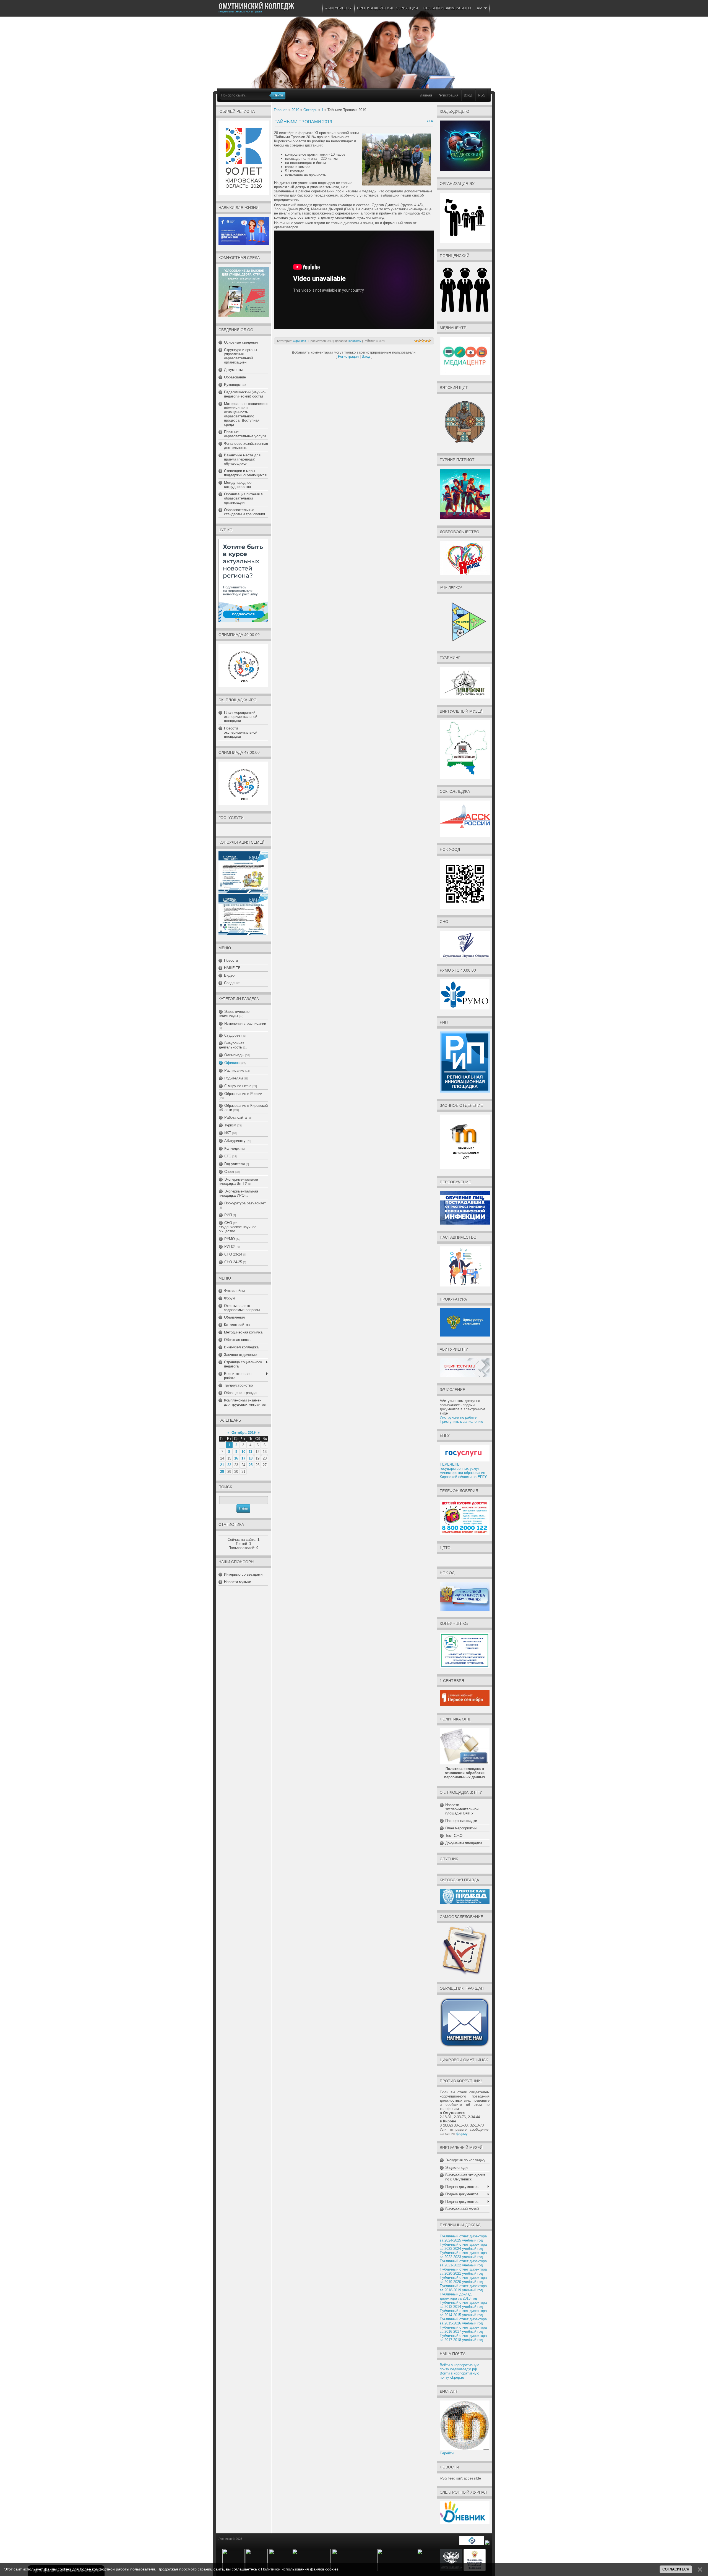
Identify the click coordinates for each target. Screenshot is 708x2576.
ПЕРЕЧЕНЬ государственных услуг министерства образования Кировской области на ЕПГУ (463, 1471)
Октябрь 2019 (244, 1433)
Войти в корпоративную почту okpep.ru (460, 2375)
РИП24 (230, 1247)
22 (229, 1465)
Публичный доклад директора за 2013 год (458, 2296)
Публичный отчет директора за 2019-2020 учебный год (463, 2280)
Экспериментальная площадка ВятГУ (238, 1181)
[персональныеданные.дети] (472, 2544)
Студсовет (233, 1035)
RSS (482, 95)
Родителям (234, 1078)
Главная (425, 95)
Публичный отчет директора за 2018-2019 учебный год (463, 2288)
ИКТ (228, 1133)
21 (222, 1465)
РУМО (230, 1239)
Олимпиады (234, 1055)
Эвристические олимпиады (234, 1014)
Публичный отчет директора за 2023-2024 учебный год (463, 2247)
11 (250, 1452)
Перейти (447, 2453)
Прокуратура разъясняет (245, 1203)
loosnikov (355, 341)
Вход (468, 95)
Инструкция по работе (458, 1417)
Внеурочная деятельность (231, 1045)
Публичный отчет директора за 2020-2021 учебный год (463, 2271)
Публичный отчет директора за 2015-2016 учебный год (463, 2321)
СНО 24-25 (233, 1262)
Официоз (232, 1063)
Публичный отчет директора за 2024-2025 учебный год (463, 2238)
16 (236, 1458)
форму (462, 2134)
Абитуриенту (235, 1141)
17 (243, 1458)
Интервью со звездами (243, 1574)
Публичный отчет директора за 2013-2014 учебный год (463, 2305)
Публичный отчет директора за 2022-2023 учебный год (463, 2255)
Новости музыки (238, 1582)
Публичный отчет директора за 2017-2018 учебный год (463, 2338)
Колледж (232, 1148)
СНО (228, 1223)
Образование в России (243, 1094)
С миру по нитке (238, 1086)
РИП (228, 1215)
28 (222, 1472)
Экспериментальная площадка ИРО (238, 1193)
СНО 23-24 (233, 1254)
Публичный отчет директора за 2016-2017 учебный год (463, 2329)
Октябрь (310, 110)
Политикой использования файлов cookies (300, 2569)
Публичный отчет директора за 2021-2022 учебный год (463, 2263)
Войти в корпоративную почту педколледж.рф (460, 2367)
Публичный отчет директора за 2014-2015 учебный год (463, 2313)
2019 (295, 110)
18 (251, 1458)
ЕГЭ (228, 1156)
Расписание (234, 1070)
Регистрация (448, 95)
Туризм (230, 1125)
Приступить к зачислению (461, 1422)
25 (251, 1465)
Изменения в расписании (245, 1023)
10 (243, 1452)
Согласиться (676, 2569)
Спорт (229, 1172)
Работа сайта (235, 1117)
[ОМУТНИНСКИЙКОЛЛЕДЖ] (256, 6)
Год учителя (235, 1164)
